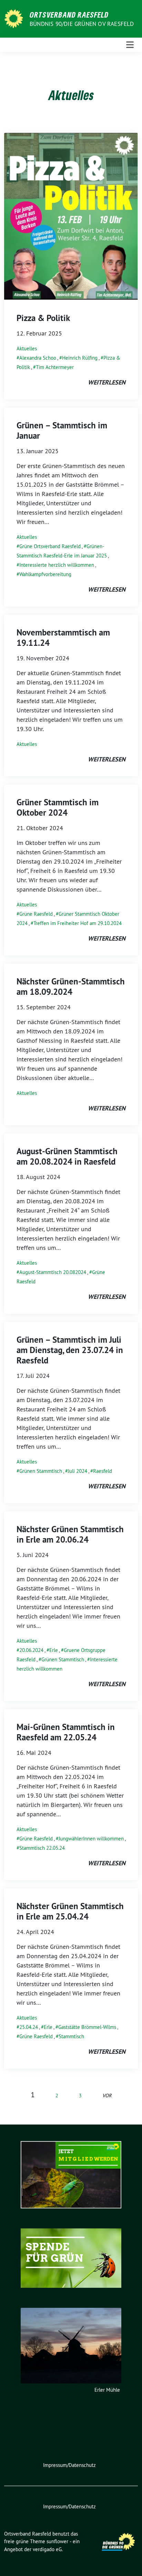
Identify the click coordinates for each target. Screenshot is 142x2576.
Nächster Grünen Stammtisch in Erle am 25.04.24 (70, 1911)
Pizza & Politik (43, 318)
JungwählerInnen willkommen (91, 1839)
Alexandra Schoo (38, 358)
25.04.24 (29, 2027)
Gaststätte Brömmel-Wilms (87, 2027)
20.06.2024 (31, 1650)
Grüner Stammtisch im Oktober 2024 (58, 807)
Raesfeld (103, 1471)
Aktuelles (27, 348)
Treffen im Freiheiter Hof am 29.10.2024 (78, 923)
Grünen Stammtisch (41, 1471)
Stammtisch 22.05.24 (42, 1848)
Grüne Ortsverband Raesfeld (50, 546)
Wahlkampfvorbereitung (45, 574)
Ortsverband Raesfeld (69, 14)
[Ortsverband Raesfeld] (15, 18)
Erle (54, 1650)
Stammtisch (71, 2036)
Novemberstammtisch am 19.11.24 (63, 638)
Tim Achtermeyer (55, 367)
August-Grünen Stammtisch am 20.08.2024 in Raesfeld (67, 1156)
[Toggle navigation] (130, 45)
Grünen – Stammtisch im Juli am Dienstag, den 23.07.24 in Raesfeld (70, 1350)
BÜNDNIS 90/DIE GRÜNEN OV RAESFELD (82, 24)
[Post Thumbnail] (71, 216)
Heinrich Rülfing (80, 358)
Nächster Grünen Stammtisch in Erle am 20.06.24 (70, 1534)
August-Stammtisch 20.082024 (53, 1272)
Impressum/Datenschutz (69, 2465)
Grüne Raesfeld (36, 914)
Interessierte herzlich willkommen (57, 565)
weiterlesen (107, 382)
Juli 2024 (78, 1471)
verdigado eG (47, 2549)
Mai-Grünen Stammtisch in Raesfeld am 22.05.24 (66, 1732)
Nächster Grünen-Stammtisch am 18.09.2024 (71, 986)
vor (107, 2096)
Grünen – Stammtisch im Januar (62, 430)
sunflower (57, 2541)
